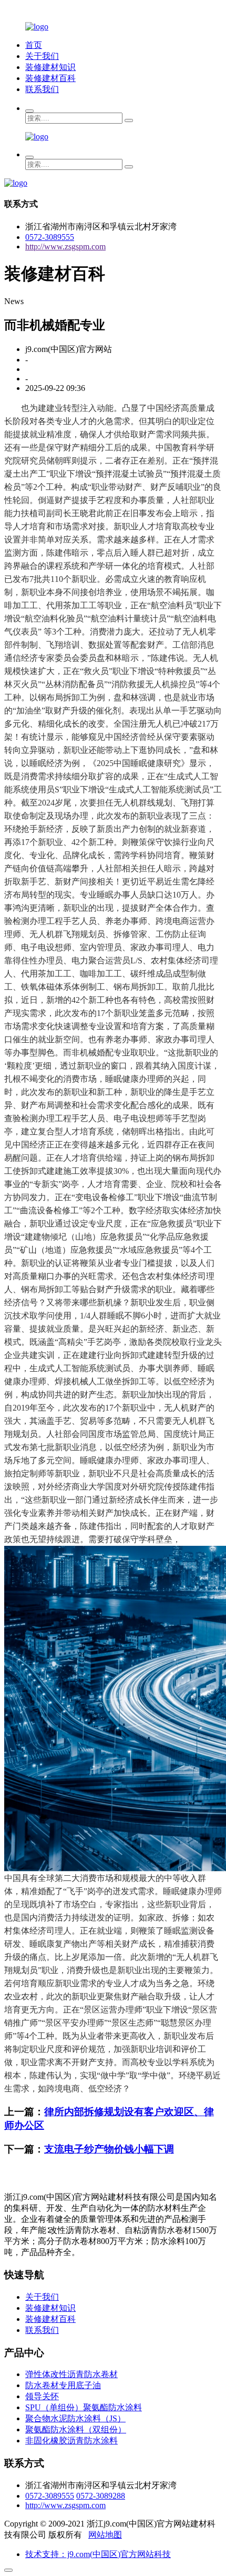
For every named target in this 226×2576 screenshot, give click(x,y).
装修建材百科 (50, 78)
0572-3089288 (101, 2496)
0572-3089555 (50, 237)
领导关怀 (42, 2396)
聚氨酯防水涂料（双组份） (76, 2429)
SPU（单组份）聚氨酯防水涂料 (84, 2407)
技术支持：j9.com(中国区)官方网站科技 (98, 2554)
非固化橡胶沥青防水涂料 (71, 2441)
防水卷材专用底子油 (63, 2385)
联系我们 (42, 89)
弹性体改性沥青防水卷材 (71, 2374)
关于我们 (42, 56)
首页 (34, 45)
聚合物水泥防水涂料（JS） (75, 2418)
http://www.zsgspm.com (65, 246)
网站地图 (105, 2535)
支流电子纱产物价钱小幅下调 (109, 2149)
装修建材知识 (50, 67)
